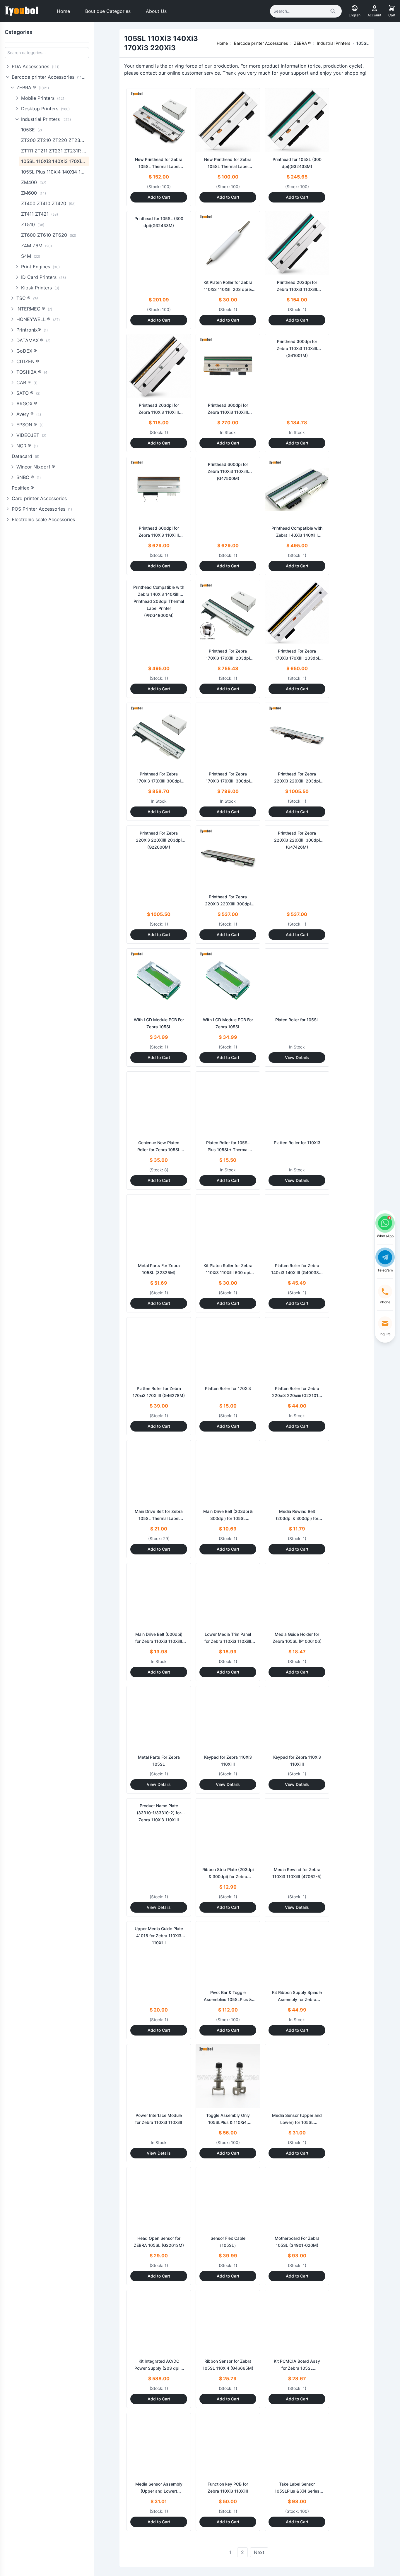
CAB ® (27, 382)
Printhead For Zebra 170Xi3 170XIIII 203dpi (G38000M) (228, 658)
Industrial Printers (46, 119)
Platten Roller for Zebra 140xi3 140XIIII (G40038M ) (297, 1272)
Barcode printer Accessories (49, 77)
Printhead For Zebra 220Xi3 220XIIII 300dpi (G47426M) (228, 904)
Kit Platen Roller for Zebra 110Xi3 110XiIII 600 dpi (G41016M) (228, 1272)
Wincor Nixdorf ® (36, 467)
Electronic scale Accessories (43, 519)
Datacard (25, 456)
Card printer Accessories (39, 498)
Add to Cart (159, 197)
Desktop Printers (45, 109)
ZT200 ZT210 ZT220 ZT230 (55, 140)
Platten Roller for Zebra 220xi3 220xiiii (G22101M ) (297, 1395)
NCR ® (27, 446)
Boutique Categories (108, 11)
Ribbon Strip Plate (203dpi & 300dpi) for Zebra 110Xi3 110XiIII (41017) (228, 1876)
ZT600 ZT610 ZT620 (49, 235)
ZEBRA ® (33, 87)
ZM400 (34, 182)
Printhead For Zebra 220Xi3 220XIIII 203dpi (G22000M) (297, 781)
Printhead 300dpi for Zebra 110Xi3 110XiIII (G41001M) (228, 412)
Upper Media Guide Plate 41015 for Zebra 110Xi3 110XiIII (159, 1936)
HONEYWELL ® (38, 319)
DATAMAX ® (33, 340)
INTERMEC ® (34, 309)
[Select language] (355, 8)
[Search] (333, 11)
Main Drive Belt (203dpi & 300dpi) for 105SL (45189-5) (228, 1518)
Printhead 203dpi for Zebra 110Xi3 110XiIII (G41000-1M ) (297, 289)
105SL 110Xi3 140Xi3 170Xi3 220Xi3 (55, 161)
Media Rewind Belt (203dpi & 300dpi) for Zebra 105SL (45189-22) (297, 1518)
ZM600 (34, 193)
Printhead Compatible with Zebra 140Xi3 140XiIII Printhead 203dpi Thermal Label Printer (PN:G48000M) (159, 601)
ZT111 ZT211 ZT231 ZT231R (55, 151)
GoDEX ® (27, 351)
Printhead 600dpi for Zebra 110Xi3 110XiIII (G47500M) (159, 535)
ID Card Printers (43, 277)
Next (259, 2552)
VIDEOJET (31, 435)
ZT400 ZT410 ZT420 (48, 203)
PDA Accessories (36, 66)
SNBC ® (29, 477)
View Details (297, 1057)
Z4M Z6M (36, 246)
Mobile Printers (43, 98)
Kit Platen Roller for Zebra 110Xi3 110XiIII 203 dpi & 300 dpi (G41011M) (228, 289)
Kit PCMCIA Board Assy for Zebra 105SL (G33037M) (297, 2368)
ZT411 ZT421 (40, 214)
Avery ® (29, 414)
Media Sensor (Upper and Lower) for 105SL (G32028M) (297, 2122)
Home (63, 11)
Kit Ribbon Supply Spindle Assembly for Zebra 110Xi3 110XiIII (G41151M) (297, 1999)
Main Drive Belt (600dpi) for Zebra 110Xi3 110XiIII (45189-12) (159, 1641)
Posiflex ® (23, 488)
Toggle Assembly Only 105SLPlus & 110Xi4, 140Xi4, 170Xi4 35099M (228, 2122)
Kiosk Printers (40, 288)
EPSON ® (30, 425)
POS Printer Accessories (42, 509)
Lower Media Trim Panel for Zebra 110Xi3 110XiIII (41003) (228, 1641)
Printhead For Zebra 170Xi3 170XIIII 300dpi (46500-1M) (159, 781)
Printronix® (32, 330)
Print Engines (40, 267)
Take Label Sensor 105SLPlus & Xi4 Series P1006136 (297, 2491)
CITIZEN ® (28, 361)
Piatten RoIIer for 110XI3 (297, 1143)
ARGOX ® (27, 404)
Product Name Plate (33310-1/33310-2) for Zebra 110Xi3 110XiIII (159, 1813)
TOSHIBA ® (33, 372)
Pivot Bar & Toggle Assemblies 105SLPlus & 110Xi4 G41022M (228, 1999)
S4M (31, 256)
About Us (156, 11)
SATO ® (28, 393)
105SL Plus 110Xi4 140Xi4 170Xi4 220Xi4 (55, 172)
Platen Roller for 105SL (297, 1020)
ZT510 (33, 224)
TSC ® (28, 298)
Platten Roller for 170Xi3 (228, 1388)
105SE (31, 130)
